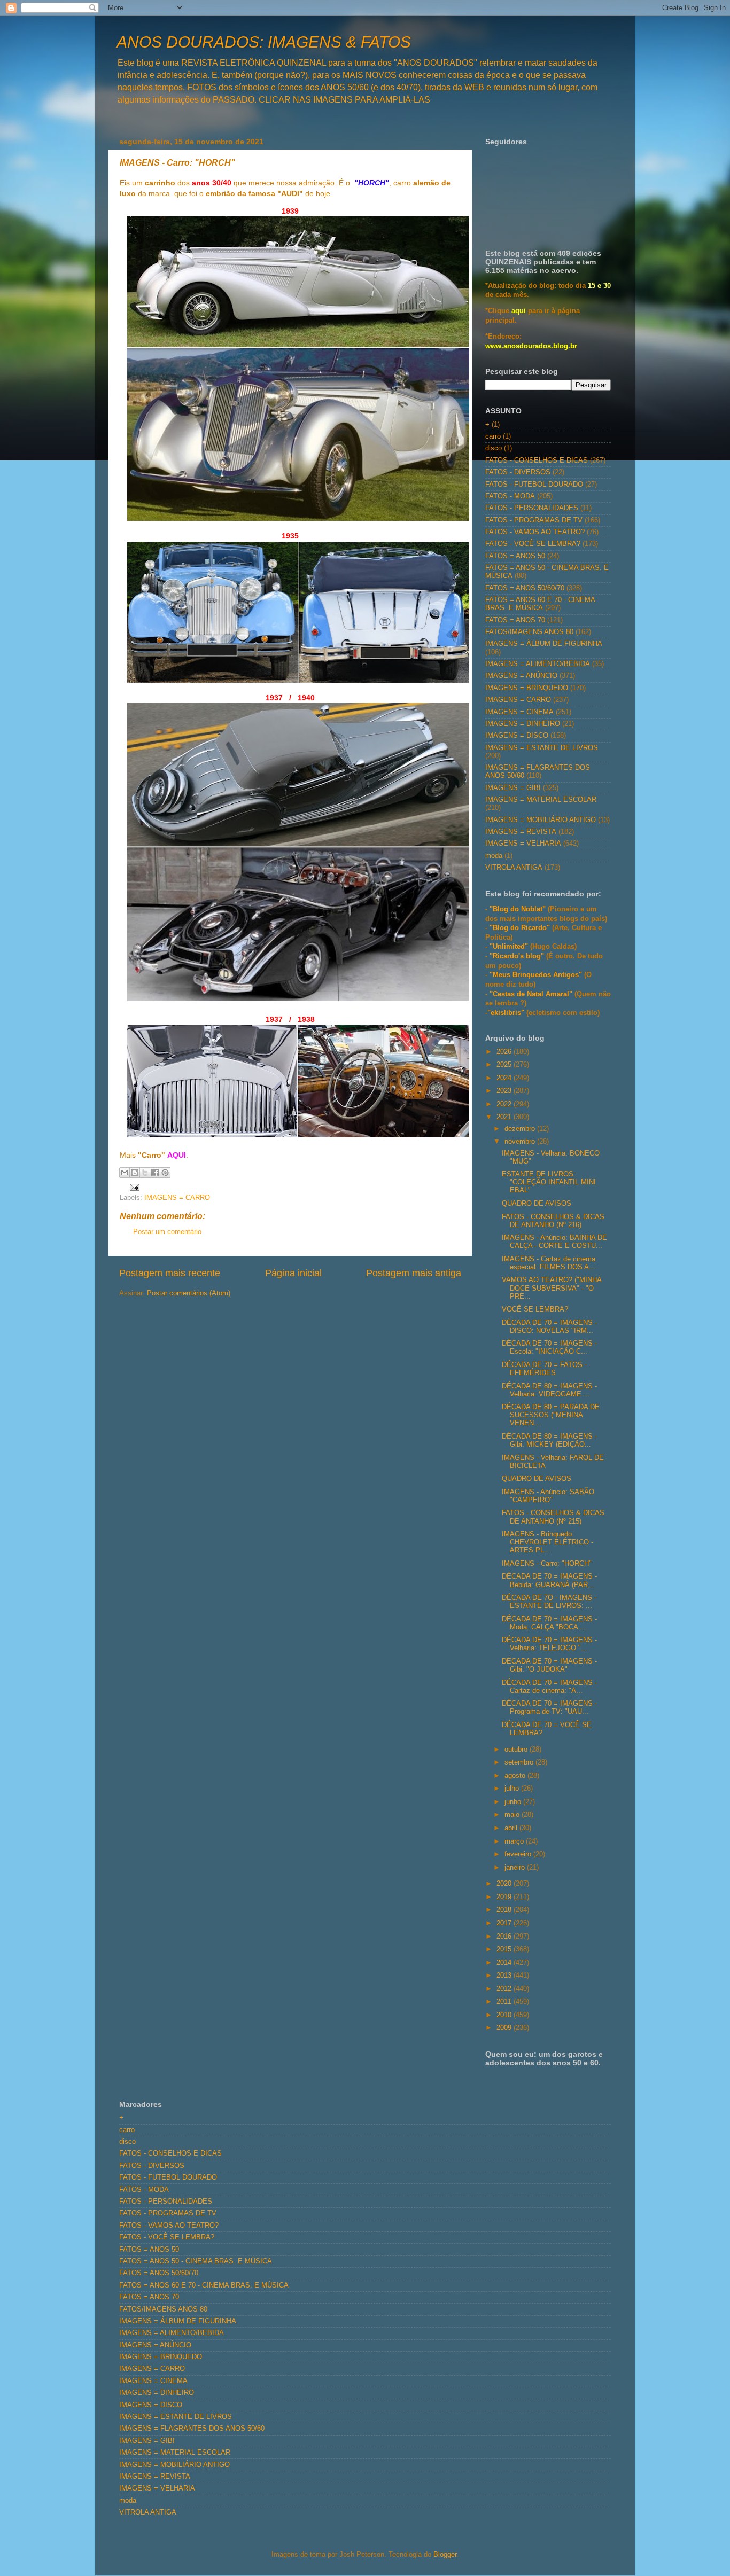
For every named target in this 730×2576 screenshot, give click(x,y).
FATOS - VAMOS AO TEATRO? (535, 532)
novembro (521, 1142)
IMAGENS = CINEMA (519, 712)
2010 (505, 2015)
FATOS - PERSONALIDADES (532, 508)
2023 (505, 1091)
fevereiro (519, 1854)
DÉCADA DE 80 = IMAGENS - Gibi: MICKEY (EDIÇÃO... (549, 1441)
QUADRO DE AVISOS (537, 1204)
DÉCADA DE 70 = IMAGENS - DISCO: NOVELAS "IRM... (549, 1327)
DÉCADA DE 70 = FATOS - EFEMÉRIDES (544, 1369)
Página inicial (293, 1273)
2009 (505, 2028)
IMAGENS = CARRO (177, 1198)
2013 (505, 1976)
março (515, 1841)
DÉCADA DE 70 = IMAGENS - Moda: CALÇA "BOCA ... (549, 1623)
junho (514, 1802)
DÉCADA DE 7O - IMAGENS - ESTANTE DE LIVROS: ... (549, 1602)
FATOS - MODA (510, 496)
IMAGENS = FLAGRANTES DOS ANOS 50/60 (192, 2429)
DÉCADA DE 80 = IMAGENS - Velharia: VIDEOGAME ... (549, 1390)
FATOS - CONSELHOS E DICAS (537, 460)
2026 (505, 1052)
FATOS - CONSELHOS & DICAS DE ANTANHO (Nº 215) (553, 1517)
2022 (505, 1104)
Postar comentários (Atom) (189, 1293)
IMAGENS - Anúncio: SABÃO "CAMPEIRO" (548, 1496)
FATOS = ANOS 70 (515, 620)
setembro (520, 1762)
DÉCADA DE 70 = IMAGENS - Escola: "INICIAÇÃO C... (549, 1348)
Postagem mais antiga (414, 1273)
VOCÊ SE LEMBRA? (535, 1309)
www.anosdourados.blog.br (531, 346)
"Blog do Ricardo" (521, 928)
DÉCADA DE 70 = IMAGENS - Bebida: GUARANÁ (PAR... (549, 1580)
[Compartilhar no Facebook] (155, 1173)
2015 (505, 1949)
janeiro (516, 1868)
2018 (505, 1910)
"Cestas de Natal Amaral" (532, 994)
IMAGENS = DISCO (517, 736)
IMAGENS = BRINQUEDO (527, 688)
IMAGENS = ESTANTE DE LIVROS (542, 748)
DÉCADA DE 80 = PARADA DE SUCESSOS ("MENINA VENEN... (551, 1415)
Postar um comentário (167, 1232)
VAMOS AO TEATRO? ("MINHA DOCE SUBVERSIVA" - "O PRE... (552, 1288)
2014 (505, 1963)
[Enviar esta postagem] (133, 1187)
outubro (517, 1750)
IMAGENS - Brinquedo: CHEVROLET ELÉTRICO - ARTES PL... (547, 1542)
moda (494, 856)
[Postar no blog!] (135, 1173)
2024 (505, 1078)
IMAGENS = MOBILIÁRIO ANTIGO (541, 820)
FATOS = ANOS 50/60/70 (525, 588)
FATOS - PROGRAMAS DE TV (534, 520)
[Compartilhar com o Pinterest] (165, 1173)
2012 (505, 1989)
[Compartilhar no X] (145, 1173)
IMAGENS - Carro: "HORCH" (547, 1564)
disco (494, 448)
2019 (505, 1897)
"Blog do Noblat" (518, 909)
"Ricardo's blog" (518, 956)
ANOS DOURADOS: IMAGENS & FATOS (264, 42)
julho (513, 1789)
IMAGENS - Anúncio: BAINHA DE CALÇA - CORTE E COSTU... (554, 1242)
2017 (505, 1923)
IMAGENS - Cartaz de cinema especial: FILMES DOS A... (549, 1263)
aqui (519, 311)
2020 (505, 1884)
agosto (516, 1776)
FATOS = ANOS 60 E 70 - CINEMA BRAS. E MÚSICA (540, 604)
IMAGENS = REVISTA (521, 832)
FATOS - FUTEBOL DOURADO (534, 485)
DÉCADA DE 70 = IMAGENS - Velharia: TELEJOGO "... (549, 1644)
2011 (505, 2002)
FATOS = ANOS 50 (515, 556)
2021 (505, 1117)
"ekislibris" (506, 1013)
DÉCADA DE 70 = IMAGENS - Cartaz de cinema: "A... (549, 1687)
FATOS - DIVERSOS (518, 472)
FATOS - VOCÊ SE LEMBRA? (533, 544)
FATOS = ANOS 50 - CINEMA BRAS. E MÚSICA (196, 2261)
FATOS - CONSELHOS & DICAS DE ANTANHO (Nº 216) (553, 1221)
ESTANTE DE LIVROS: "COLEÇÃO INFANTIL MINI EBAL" (549, 1182)
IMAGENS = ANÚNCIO (521, 676)
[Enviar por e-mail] (125, 1173)
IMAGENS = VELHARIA (523, 844)
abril (512, 1828)
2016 (505, 1937)
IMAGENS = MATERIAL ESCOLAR (541, 800)
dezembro (521, 1129)
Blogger (445, 2555)
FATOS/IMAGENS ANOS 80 (529, 632)
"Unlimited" (509, 947)
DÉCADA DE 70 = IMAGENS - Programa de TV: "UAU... (549, 1708)
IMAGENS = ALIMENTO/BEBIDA (538, 664)
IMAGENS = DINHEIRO (523, 724)
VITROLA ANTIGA (514, 868)
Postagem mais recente (170, 1273)
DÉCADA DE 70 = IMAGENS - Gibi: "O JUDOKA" (549, 1665)
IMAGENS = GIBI (513, 788)
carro (493, 436)
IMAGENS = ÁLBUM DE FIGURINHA (544, 644)
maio (513, 1815)
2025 (505, 1065)
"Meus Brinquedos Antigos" (537, 975)
